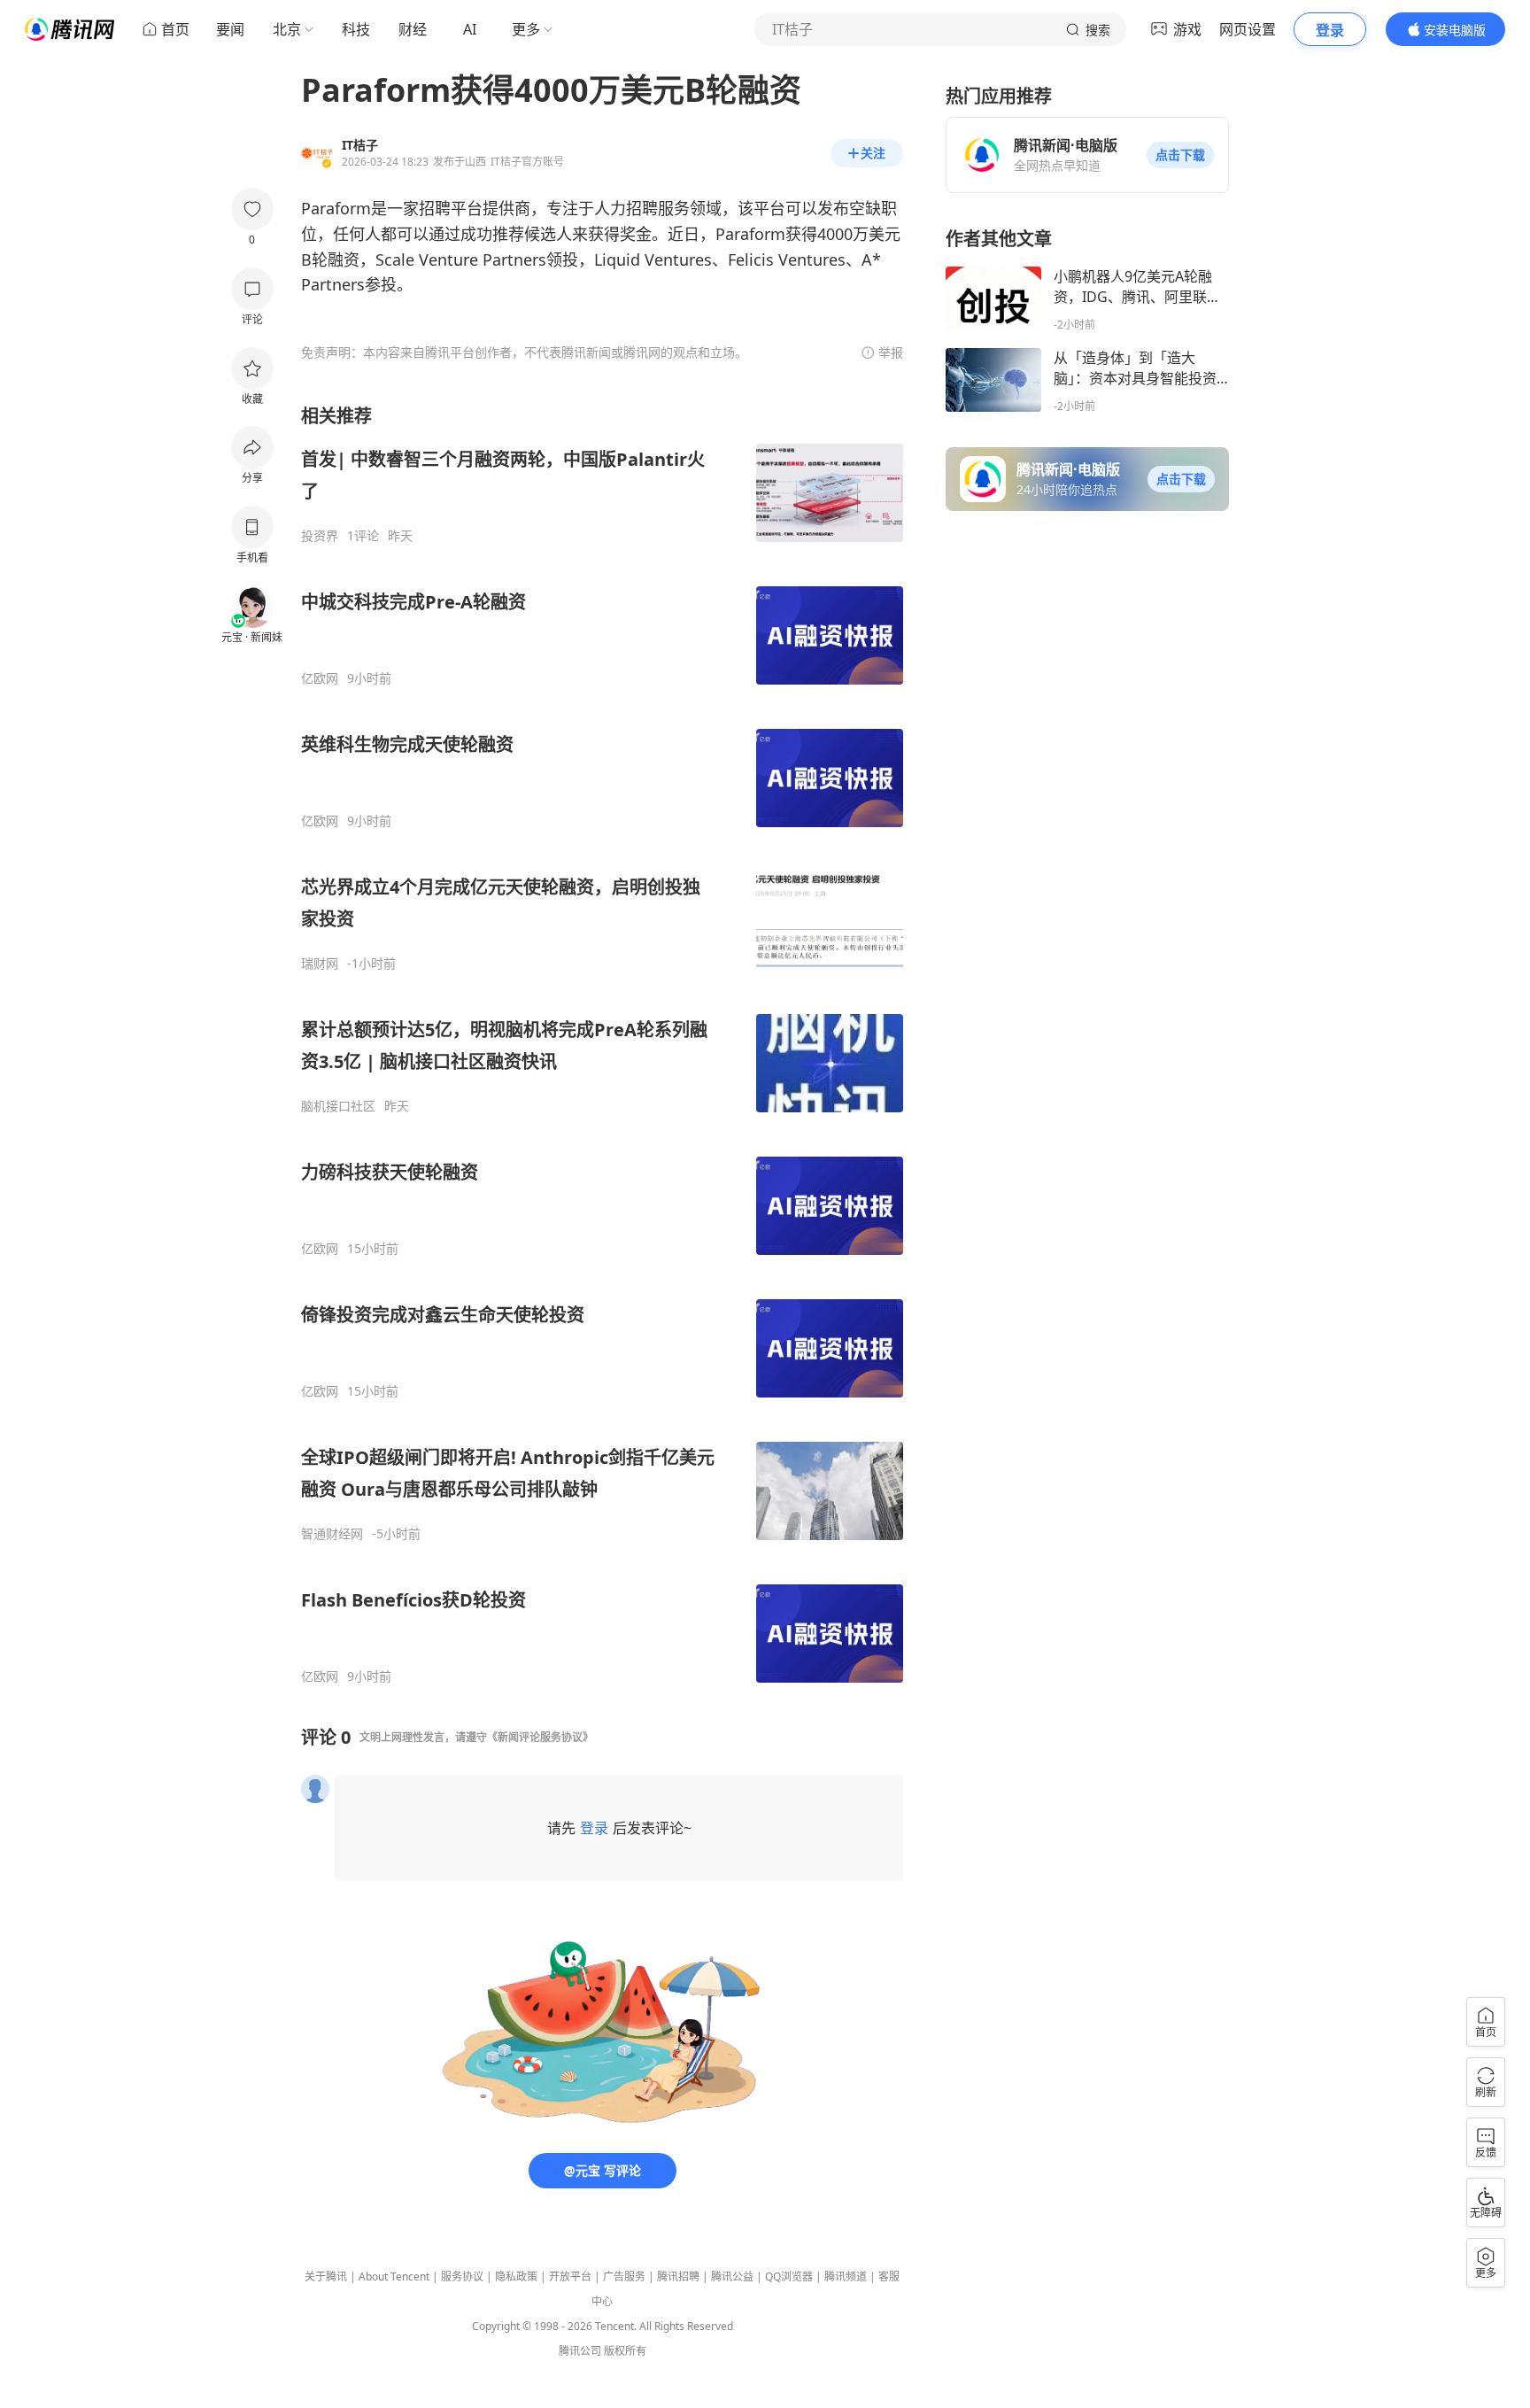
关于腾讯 (326, 2276)
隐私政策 (516, 2276)
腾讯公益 (732, 2276)
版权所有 (625, 2351)
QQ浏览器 (789, 2276)
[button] (1180, 155)
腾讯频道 (846, 2276)
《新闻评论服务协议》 (540, 1737)
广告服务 (624, 2276)
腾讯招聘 (678, 2276)
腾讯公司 (580, 2351)
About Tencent (394, 2276)
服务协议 (462, 2276)
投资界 (320, 536)
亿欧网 (320, 678)
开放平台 (570, 2276)
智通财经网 (332, 1534)
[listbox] (602, 1044)
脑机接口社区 (338, 1106)
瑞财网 (320, 964)
